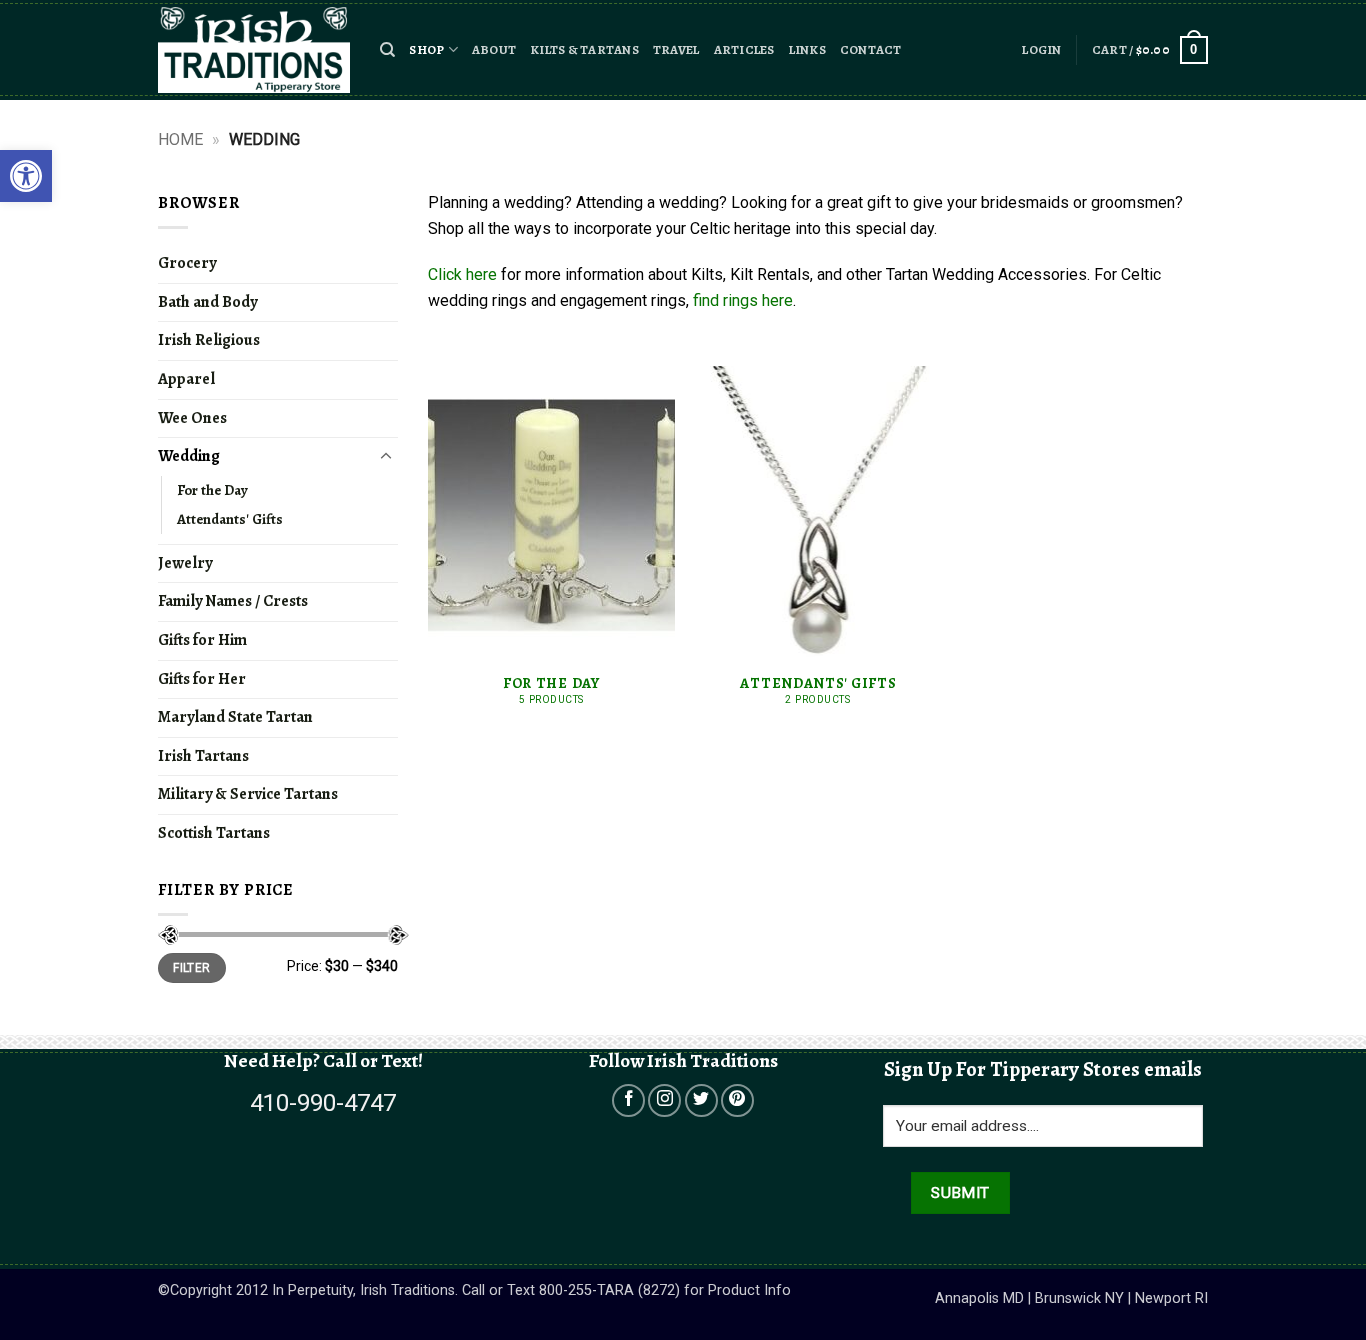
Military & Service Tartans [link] (248, 794)
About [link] (494, 49)
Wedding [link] (189, 456)
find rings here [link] (743, 300)
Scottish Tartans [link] (214, 833)
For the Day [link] (212, 490)
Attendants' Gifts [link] (230, 519)
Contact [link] (871, 49)
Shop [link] (426, 49)
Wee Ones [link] (192, 418)
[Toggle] (386, 457)
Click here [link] (462, 274)
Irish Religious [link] (209, 340)
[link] (26, 176)
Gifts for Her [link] (202, 679)
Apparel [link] (186, 379)
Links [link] (807, 49)
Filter (191, 968)
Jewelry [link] (185, 563)
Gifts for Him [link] (202, 640)
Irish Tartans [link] (203, 756)
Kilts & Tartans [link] (584, 49)
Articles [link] (744, 49)
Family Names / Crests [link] (233, 601)
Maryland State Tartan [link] (235, 717)
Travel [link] (676, 49)
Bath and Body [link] (207, 302)
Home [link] (180, 139)
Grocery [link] (187, 263)
